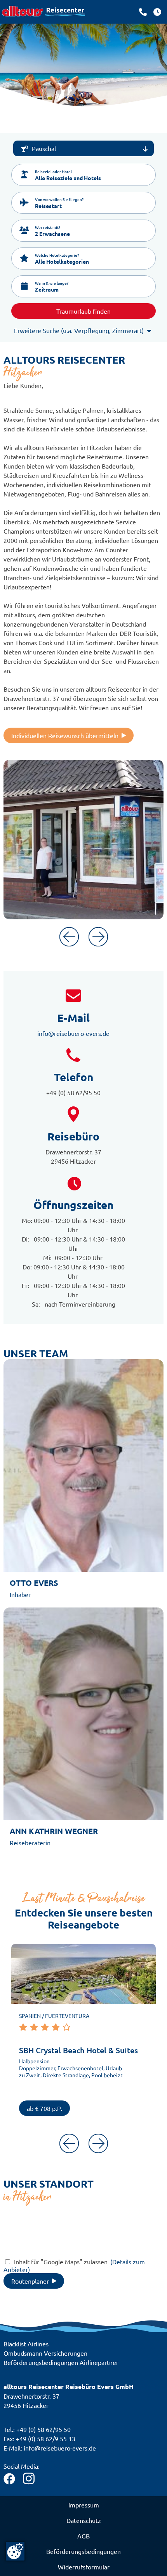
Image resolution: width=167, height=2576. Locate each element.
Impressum (84, 2505)
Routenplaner (30, 2281)
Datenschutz (84, 2520)
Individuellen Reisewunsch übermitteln (65, 735)
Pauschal (44, 148)
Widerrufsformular (84, 2567)
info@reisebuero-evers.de (73, 1033)
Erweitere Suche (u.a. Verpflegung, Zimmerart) (79, 330)
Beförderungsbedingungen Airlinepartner (61, 2362)
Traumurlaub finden (83, 311)
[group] (83, 2035)
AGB (83, 2536)
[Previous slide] (69, 937)
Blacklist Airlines (26, 2344)
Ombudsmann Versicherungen (45, 2353)
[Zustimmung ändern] (15, 2551)
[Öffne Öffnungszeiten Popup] (143, 12)
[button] (83, 175)
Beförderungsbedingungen (83, 2551)
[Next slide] (98, 937)
